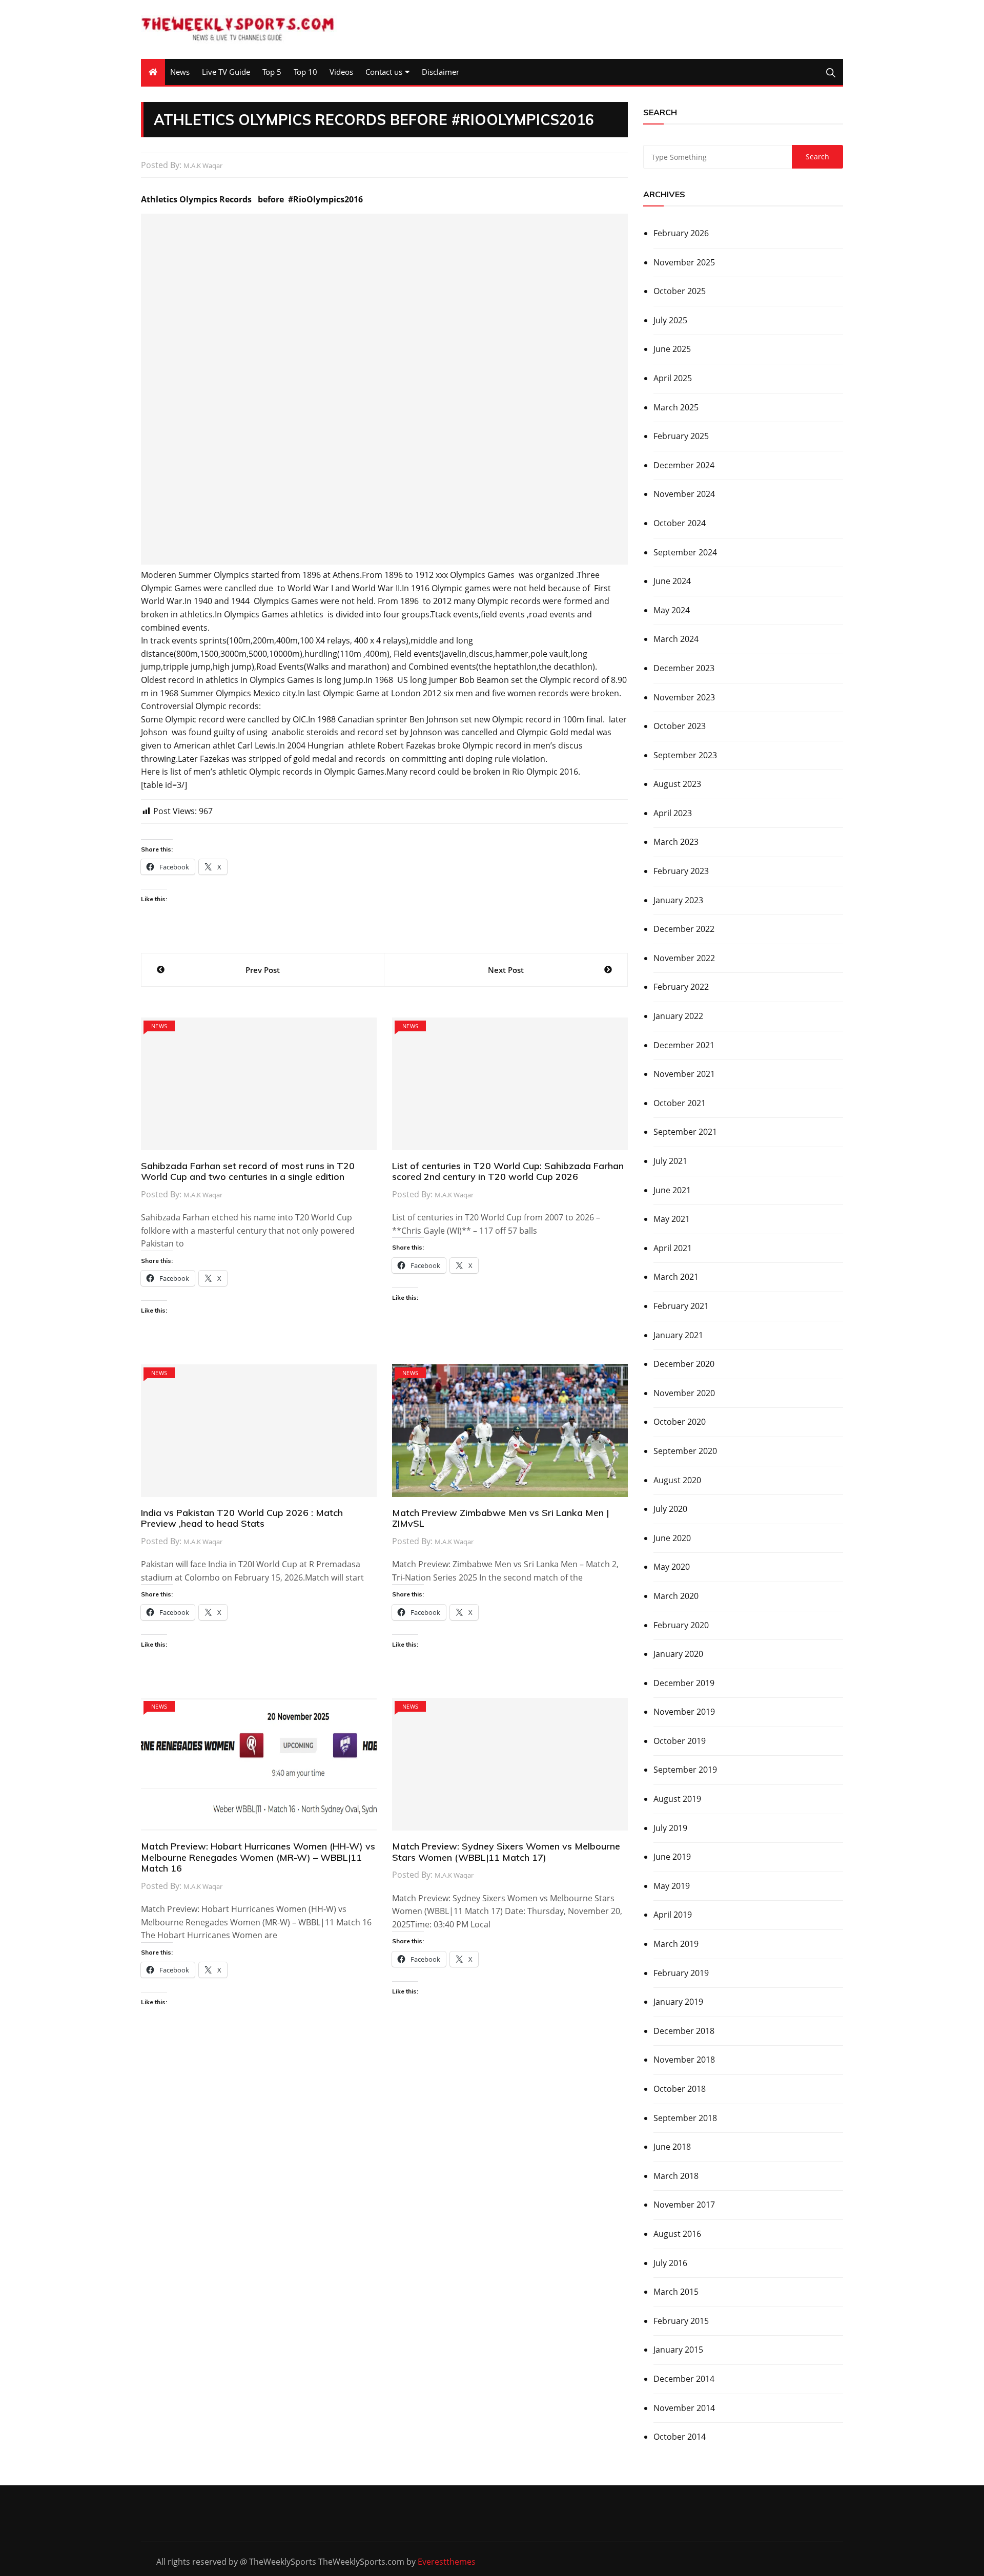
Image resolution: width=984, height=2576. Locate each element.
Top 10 (305, 72)
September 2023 (685, 755)
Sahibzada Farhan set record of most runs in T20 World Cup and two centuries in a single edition (248, 1171)
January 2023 (678, 900)
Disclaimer (440, 72)
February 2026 (681, 233)
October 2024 (680, 523)
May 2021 (672, 1219)
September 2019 (685, 1770)
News (180, 72)
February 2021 (681, 1306)
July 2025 (670, 320)
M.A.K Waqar (203, 165)
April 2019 (673, 1915)
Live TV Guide (226, 72)
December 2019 (684, 1683)
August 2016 (677, 2234)
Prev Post (263, 970)
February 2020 (681, 1625)
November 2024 (684, 494)
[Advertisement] (384, 389)
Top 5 (272, 72)
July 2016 (670, 2263)
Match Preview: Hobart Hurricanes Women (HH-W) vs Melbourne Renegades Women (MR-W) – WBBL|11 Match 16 (258, 1857)
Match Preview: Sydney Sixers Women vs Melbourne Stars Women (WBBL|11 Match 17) (506, 1852)
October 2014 (680, 2437)
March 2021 (676, 1277)
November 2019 (684, 1712)
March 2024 (676, 639)
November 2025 (684, 262)
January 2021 (678, 1335)
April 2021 (673, 1248)
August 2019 (677, 1799)
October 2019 (680, 1741)
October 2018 (680, 2089)
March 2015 (676, 2292)
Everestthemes (447, 2562)
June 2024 (672, 581)
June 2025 (672, 349)
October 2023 (680, 726)
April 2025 (673, 378)
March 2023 (676, 842)
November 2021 (684, 1074)
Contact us (384, 72)
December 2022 (684, 929)
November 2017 (684, 2205)
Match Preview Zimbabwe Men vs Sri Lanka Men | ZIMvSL (500, 1518)
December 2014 (684, 2379)
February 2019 (681, 1973)
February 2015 (681, 2321)
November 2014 (684, 2408)
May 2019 (672, 1886)
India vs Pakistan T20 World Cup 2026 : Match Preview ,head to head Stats (242, 1518)
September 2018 (685, 2118)
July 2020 (670, 1509)
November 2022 (684, 958)
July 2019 (670, 1828)
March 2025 (676, 407)
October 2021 (680, 1103)
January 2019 (678, 2002)
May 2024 (672, 610)
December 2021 (684, 1045)
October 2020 (680, 1422)
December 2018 (684, 2031)
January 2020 (678, 1654)
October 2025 (680, 291)
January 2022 (678, 1016)
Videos (341, 72)
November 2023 (684, 697)
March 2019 (676, 1944)
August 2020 (677, 1480)
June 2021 (672, 1190)
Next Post (506, 970)
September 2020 (685, 1451)
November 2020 (684, 1393)
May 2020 (672, 1567)
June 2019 (672, 1857)
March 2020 (676, 1596)
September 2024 (685, 552)
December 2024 (684, 465)
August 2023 (677, 784)
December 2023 (684, 668)
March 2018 (676, 2176)
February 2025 (681, 436)
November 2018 (684, 2060)
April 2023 (673, 813)
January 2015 (678, 2350)
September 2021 (685, 1132)
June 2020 (672, 1538)
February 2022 (681, 987)
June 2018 (672, 2147)
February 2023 (681, 871)
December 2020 (684, 1364)
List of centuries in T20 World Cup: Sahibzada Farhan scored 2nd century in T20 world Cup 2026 (508, 1171)
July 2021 (670, 1161)
